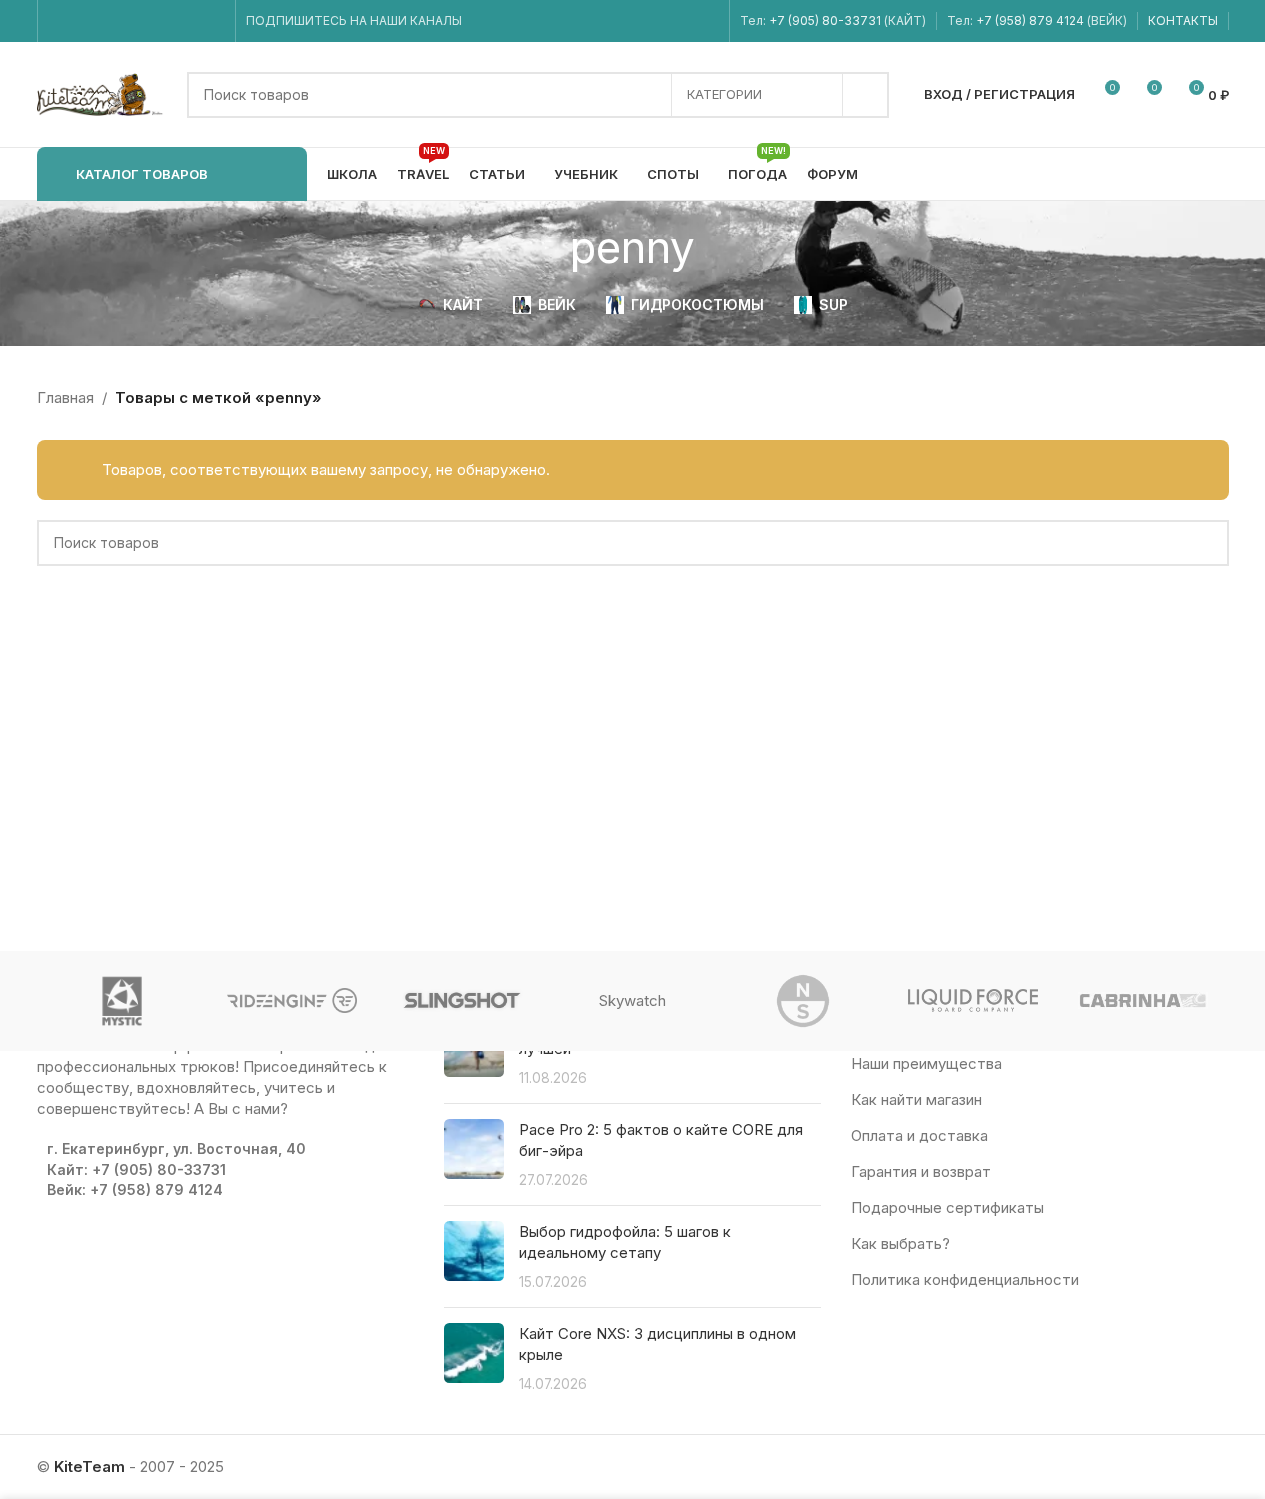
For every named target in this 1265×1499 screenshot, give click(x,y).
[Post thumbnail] (474, 1154)
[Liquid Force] (973, 1001)
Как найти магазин (916, 1099)
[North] (803, 1001)
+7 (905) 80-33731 (825, 20)
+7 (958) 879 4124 (1031, 20)
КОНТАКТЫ (1183, 20)
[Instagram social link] (85, 21)
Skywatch (632, 1000)
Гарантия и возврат (921, 1171)
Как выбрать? (900, 1243)
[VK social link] (186, 21)
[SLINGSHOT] (462, 1001)
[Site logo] (102, 93)
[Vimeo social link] (135, 21)
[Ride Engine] (292, 1001)
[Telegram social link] (211, 21)
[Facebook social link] (60, 21)
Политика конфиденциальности (965, 1279)
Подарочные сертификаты (947, 1207)
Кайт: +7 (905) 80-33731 (136, 1169)
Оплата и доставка (919, 1135)
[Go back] (545, 247)
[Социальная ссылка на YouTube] (110, 21)
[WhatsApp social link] (161, 21)
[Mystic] (122, 1001)
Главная (65, 397)
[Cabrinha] (1143, 1001)
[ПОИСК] (866, 95)
